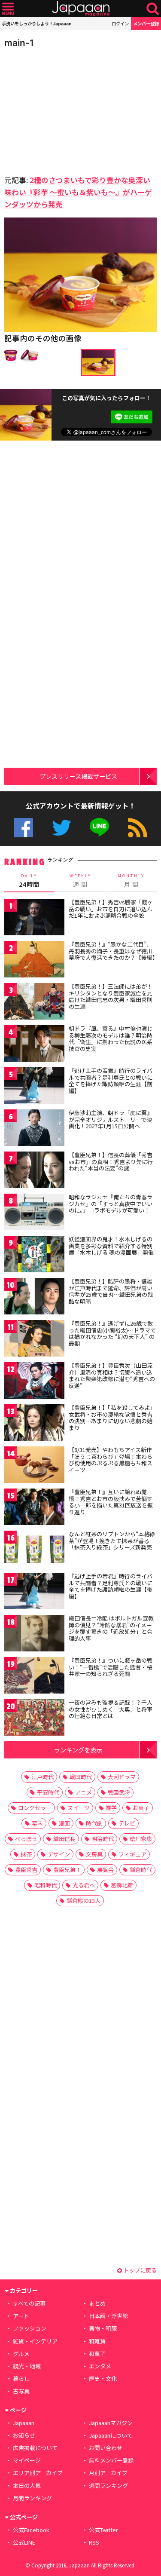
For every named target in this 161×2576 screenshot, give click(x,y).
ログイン (120, 23)
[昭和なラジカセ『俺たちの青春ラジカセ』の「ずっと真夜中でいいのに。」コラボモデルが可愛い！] (34, 1213)
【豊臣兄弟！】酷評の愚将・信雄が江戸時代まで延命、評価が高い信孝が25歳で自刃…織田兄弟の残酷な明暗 (111, 1291)
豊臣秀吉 (26, 1870)
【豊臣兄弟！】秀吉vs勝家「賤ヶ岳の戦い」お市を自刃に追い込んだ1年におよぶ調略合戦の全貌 (111, 909)
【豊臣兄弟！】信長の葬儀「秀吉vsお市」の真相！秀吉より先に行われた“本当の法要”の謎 (111, 1161)
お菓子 (141, 1808)
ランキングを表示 (78, 1750)
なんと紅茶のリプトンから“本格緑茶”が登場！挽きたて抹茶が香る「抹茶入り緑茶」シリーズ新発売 (112, 1541)
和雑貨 (97, 2341)
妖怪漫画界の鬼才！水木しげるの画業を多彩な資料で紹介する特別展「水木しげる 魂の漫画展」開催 (111, 1246)
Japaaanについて (111, 2435)
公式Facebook (23, 828)
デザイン (59, 1854)
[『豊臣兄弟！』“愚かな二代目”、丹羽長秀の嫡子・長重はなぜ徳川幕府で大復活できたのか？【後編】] (34, 960)
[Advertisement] (64, 109)
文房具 (94, 1854)
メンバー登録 (146, 23)
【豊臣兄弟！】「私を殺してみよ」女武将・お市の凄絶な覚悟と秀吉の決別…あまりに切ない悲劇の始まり (112, 1418)
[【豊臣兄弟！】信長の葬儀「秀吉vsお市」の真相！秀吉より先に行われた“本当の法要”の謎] (34, 1171)
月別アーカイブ (108, 2473)
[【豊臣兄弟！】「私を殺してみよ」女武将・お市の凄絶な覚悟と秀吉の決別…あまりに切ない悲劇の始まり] (34, 1424)
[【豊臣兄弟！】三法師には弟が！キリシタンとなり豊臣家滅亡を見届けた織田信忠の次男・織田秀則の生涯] (34, 1003)
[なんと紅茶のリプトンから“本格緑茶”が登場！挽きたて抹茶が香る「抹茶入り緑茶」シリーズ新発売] (34, 1550)
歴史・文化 (103, 2378)
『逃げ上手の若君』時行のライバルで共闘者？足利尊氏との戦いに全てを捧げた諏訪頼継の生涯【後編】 (111, 1586)
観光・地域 (27, 2366)
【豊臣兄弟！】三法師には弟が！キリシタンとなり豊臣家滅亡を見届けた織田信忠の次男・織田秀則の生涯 (111, 996)
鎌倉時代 (141, 1870)
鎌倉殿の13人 (84, 1901)
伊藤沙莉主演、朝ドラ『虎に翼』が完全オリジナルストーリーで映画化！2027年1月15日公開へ (111, 1119)
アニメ (84, 1792)
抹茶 (26, 1854)
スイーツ (79, 1808)
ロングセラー (35, 1808)
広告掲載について (35, 2448)
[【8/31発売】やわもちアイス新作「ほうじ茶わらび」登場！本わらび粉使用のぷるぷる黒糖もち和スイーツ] (34, 1466)
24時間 (29, 881)
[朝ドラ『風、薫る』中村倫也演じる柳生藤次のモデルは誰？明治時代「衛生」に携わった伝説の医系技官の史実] (34, 1045)
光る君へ (84, 1885)
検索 (153, 9)
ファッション (30, 2328)
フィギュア (132, 1854)
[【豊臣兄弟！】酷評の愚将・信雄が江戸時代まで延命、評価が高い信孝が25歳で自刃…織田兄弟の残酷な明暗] (34, 1297)
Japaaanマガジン (111, 2423)
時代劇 (94, 1823)
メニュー (8, 9)
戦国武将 (119, 1792)
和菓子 (97, 2354)
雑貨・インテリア (35, 2341)
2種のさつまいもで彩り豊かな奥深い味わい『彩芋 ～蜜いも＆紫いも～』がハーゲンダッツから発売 (78, 192)
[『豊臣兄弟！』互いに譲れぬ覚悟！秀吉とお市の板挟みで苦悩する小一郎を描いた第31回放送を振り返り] (34, 1508)
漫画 (64, 1823)
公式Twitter (62, 828)
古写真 (21, 2391)
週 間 (80, 881)
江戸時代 (43, 1777)
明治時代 (103, 1839)
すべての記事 (29, 2303)
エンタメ (100, 2366)
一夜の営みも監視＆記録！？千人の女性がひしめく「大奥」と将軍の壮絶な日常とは (111, 1709)
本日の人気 (27, 2486)
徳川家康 (141, 1839)
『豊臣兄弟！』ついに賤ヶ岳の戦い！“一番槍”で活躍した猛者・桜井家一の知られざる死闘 (111, 1667)
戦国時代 (81, 1777)
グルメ (21, 2354)
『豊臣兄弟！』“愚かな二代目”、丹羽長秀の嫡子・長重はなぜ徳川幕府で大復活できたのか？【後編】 (113, 951)
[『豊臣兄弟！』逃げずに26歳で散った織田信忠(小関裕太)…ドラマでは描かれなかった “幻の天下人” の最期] (34, 1340)
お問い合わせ (106, 2448)
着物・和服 (103, 2328)
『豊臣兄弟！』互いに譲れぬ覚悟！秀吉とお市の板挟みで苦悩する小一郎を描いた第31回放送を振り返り (111, 1502)
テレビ (127, 1823)
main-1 (19, 43)
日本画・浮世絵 (108, 2316)
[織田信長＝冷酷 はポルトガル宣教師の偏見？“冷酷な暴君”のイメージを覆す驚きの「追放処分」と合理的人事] (34, 1634)
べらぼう (26, 1839)
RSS (138, 828)
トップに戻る (139, 2270)
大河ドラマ (122, 1777)
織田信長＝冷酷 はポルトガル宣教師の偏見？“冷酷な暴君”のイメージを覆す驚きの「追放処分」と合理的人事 (111, 1628)
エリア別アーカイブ (38, 2473)
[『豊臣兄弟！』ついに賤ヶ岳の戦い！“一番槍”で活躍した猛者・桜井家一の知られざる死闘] (34, 1677)
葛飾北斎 (122, 1885)
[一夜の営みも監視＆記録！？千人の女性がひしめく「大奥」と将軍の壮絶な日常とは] (34, 1719)
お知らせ (24, 2435)
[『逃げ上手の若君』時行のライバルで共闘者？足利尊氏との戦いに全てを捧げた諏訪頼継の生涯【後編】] (34, 1592)
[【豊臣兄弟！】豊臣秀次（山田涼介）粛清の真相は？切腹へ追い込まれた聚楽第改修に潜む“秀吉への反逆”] (34, 1382)
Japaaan (81, 9)
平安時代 (48, 1792)
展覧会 (105, 1870)
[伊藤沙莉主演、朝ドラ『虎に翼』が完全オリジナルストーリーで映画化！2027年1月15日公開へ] (34, 1129)
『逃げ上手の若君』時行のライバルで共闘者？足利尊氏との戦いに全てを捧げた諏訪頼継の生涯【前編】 (111, 1081)
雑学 (111, 1808)
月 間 (131, 881)
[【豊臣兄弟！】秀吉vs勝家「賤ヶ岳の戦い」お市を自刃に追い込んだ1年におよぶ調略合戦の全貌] (34, 918)
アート (21, 2316)
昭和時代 (46, 1885)
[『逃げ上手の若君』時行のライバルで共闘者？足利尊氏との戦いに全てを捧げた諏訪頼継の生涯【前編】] (34, 1087)
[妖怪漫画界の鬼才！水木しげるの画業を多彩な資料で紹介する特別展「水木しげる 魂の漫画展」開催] (34, 1255)
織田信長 (64, 1839)
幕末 (37, 1823)
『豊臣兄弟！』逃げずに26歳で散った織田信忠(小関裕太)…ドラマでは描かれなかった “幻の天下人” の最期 (112, 1333)
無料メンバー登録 (111, 2460)
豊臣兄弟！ (67, 1870)
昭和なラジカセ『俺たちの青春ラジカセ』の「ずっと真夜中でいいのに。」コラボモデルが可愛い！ (111, 1204)
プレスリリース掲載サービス (78, 776)
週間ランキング (108, 2486)
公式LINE (99, 828)
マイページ (27, 2460)
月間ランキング (32, 2498)
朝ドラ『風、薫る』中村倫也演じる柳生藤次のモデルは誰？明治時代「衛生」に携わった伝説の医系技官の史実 (111, 1038)
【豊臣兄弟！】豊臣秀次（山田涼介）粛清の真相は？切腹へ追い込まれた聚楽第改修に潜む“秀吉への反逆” (112, 1375)
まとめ (97, 2303)
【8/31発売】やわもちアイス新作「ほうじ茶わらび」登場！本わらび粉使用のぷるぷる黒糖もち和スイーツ (111, 1460)
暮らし (21, 2378)
